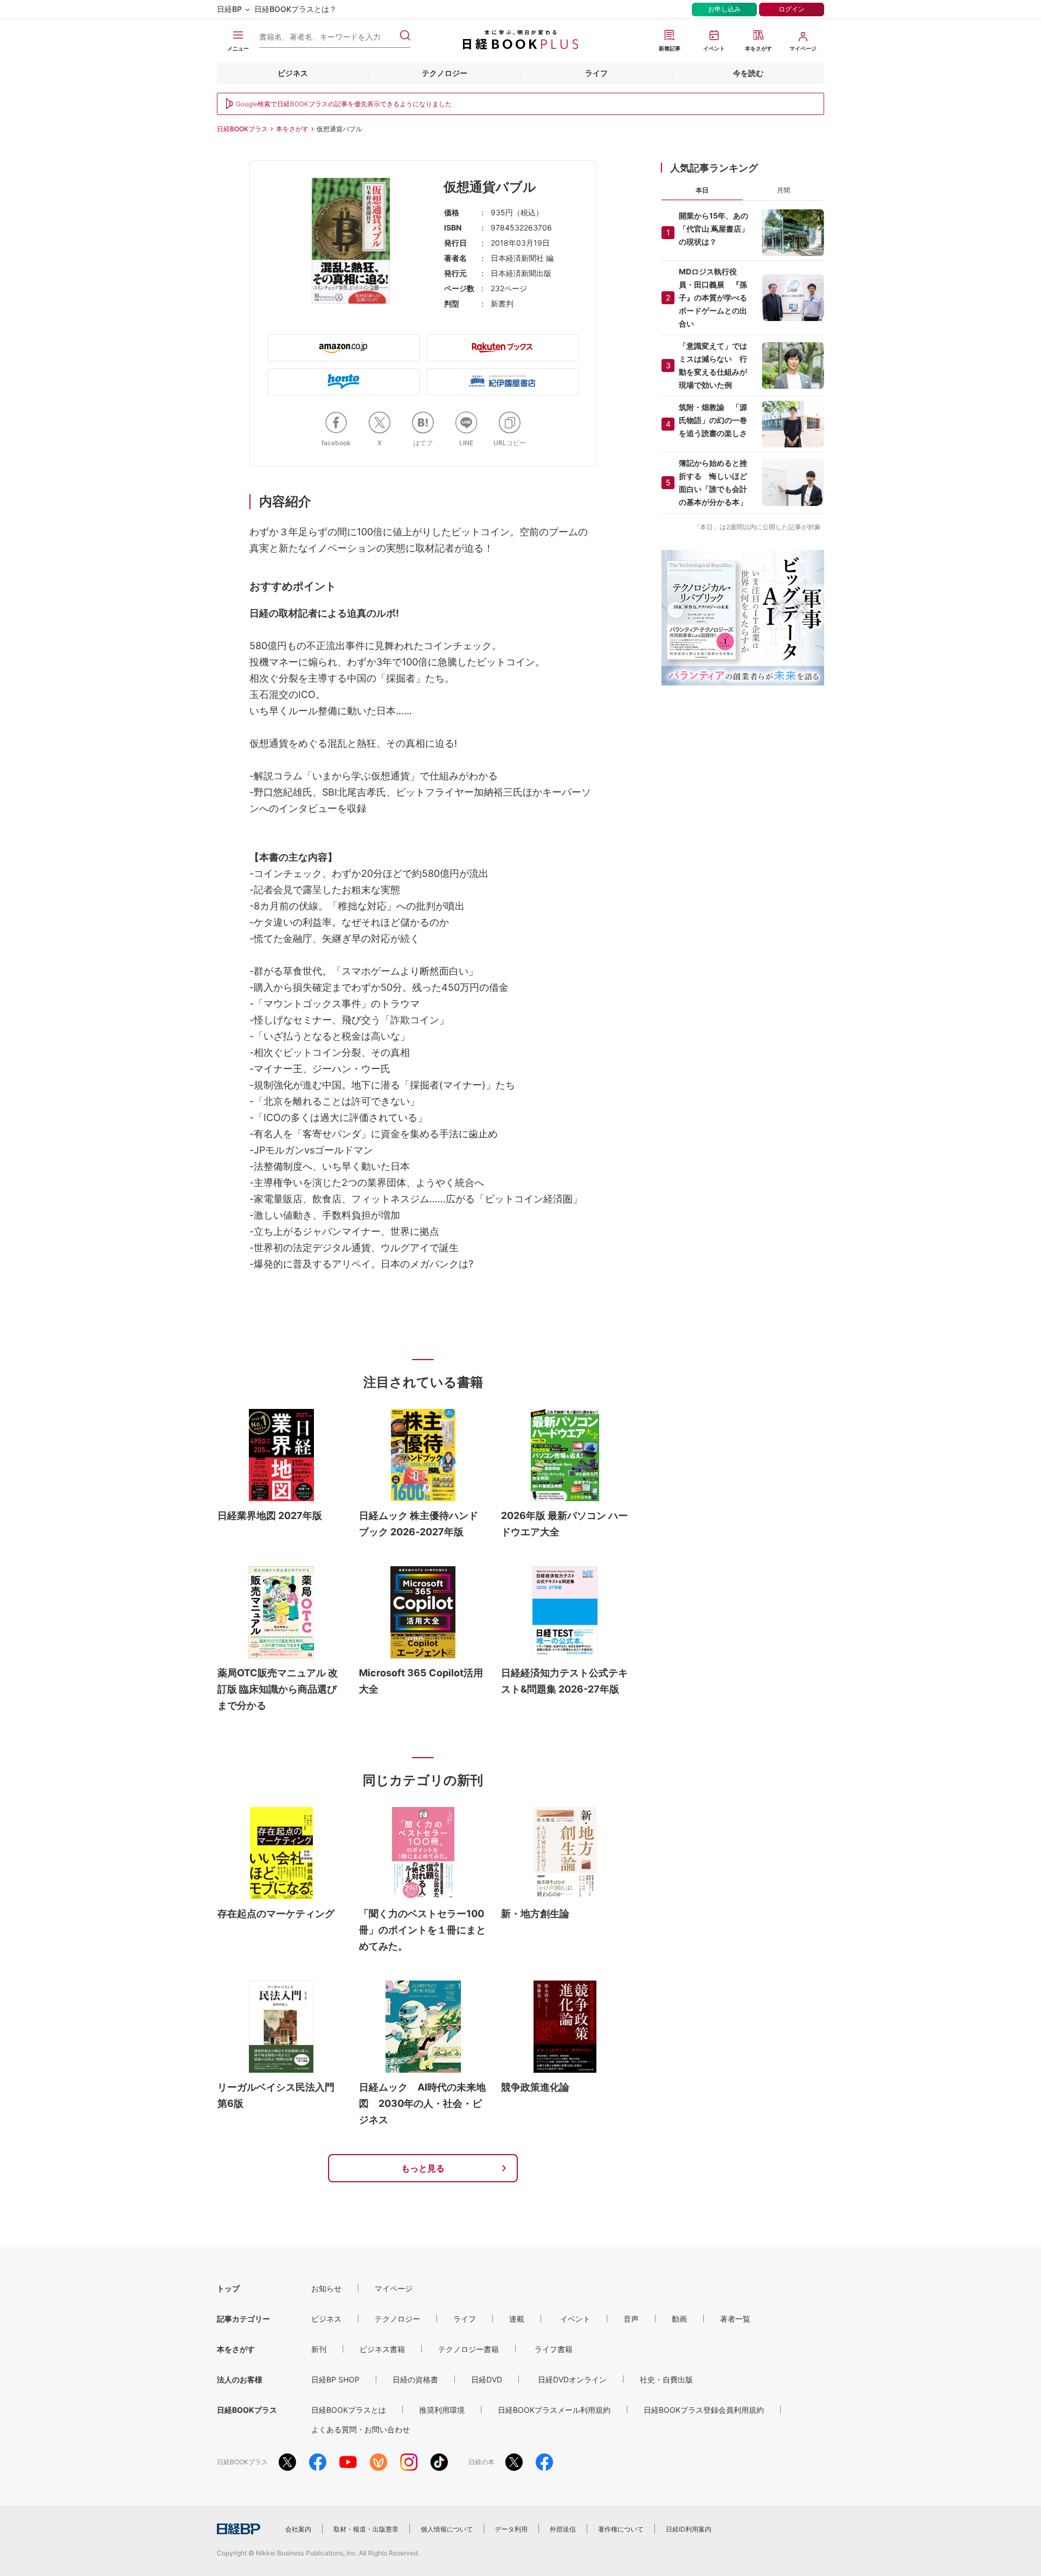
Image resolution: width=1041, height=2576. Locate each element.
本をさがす (292, 129)
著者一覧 (735, 2319)
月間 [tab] (783, 190)
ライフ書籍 (554, 2349)
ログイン (792, 9)
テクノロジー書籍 (468, 2349)
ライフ (596, 73)
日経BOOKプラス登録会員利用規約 (704, 2410)
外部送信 (563, 2529)
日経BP (229, 9)
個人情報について (447, 2529)
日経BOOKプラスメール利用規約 (554, 2410)
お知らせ (326, 2288)
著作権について (621, 2529)
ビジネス (293, 73)
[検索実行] (405, 35)
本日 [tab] (702, 190)
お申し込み (724, 9)
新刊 (319, 2349)
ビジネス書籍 (382, 2349)
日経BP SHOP (335, 2379)
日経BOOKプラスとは (349, 2410)
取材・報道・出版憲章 (366, 2529)
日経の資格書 (415, 2379)
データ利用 (511, 2529)
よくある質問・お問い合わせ (361, 2429)
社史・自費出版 (666, 2379)
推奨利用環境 (442, 2410)
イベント (575, 2319)
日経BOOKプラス (242, 129)
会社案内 (298, 2529)
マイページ (394, 2288)
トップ (228, 2288)
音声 (631, 2319)
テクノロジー (445, 73)
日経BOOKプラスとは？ (295, 9)
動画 (679, 2319)
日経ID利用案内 (689, 2529)
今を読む (748, 73)
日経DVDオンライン (572, 2379)
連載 (517, 2319)
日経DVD (487, 2379)
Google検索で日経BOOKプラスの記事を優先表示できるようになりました (344, 104)
